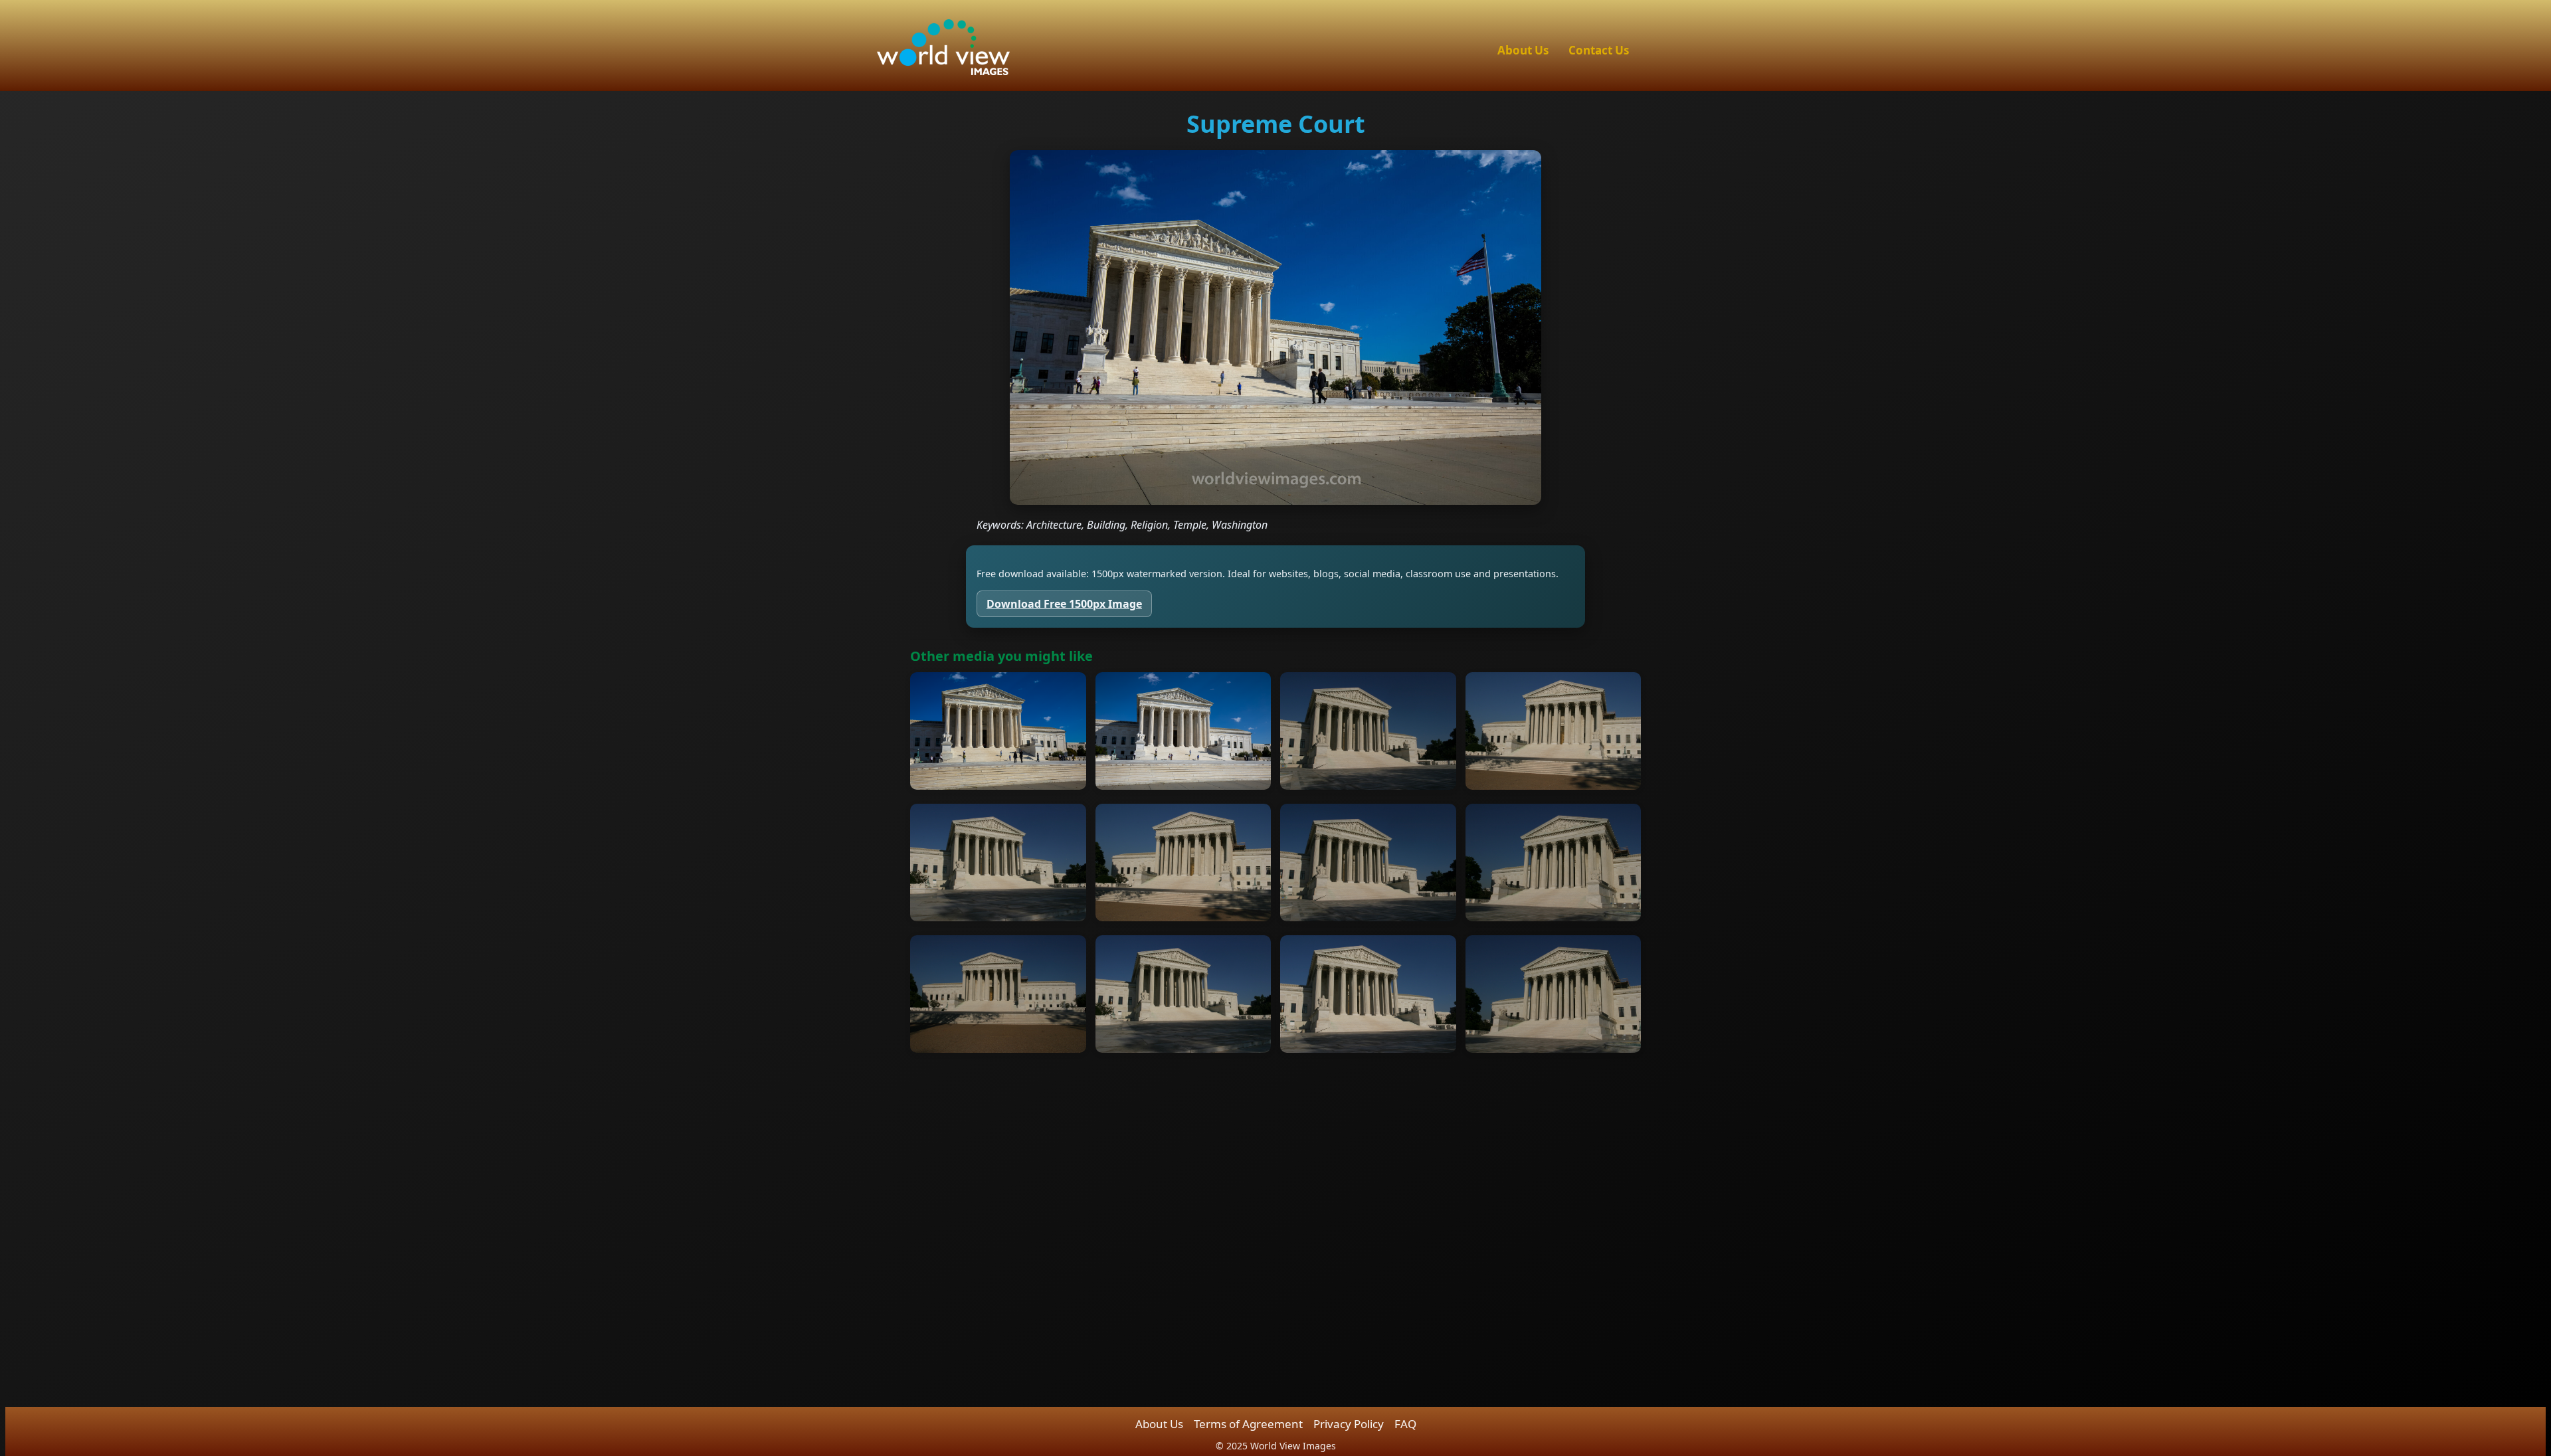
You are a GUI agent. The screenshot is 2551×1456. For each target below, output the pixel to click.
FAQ (1405, 1424)
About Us (1523, 50)
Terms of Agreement (1248, 1424)
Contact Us (1599, 50)
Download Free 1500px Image (1064, 604)
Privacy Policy (1349, 1424)
